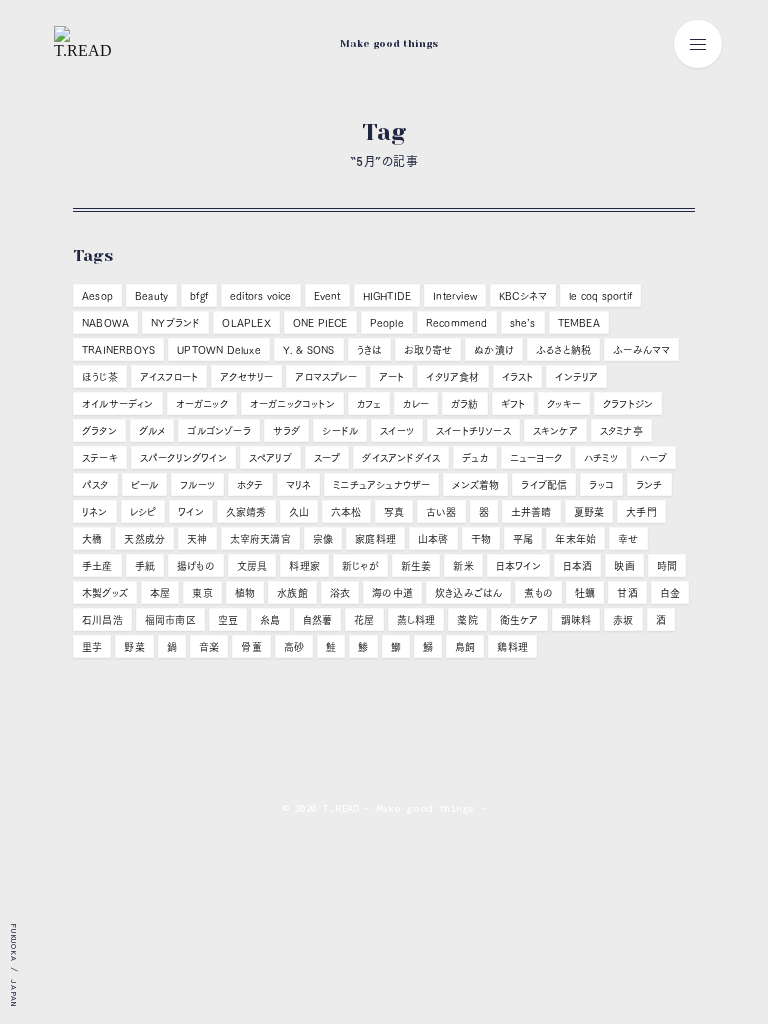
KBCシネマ (523, 296)
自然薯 (318, 620)
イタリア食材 (452, 377)
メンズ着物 (475, 485)
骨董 (251, 647)
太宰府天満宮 (260, 539)
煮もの (538, 593)
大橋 (92, 539)
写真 (394, 512)
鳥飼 (465, 647)
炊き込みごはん (468, 593)
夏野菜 (589, 512)
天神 (197, 539)
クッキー (564, 404)
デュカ (475, 458)
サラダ (287, 431)
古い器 (441, 512)
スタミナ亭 (621, 431)
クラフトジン (628, 404)
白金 (670, 593)
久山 (299, 512)
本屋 (160, 593)
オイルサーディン (118, 404)
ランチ (649, 485)
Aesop (97, 296)
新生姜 (416, 566)
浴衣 (340, 593)
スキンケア (555, 431)
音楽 (209, 647)
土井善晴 (531, 512)
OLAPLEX (246, 323)
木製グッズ (105, 593)
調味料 (576, 620)
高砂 (294, 647)
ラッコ (601, 485)
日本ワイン (518, 566)
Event (327, 296)
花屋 (364, 620)
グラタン (99, 431)
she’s (523, 323)
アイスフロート (169, 377)
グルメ (152, 431)
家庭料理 (375, 539)
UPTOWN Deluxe (219, 350)
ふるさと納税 (563, 350)
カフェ (369, 404)
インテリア (576, 377)
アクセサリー (246, 377)
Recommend (457, 323)
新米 (463, 566)
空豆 (228, 620)
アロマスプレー (325, 377)
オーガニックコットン (292, 404)
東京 (202, 593)
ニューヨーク (536, 458)
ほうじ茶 (100, 377)
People (387, 323)
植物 (245, 593)
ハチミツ (601, 458)
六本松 (346, 512)
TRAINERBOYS (118, 350)
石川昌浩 (102, 620)
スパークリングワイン (183, 458)
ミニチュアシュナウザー (381, 485)
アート (392, 377)
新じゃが (360, 566)
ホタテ (250, 485)
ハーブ (654, 458)
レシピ (143, 512)
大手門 (641, 512)
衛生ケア (519, 620)
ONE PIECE (320, 323)
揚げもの (196, 566)
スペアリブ (270, 458)
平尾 (523, 539)
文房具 (252, 566)
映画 (624, 566)
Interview (455, 296)
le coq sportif (600, 296)
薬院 (467, 620)
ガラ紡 (465, 404)
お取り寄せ (428, 350)
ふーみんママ (641, 350)
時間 (667, 566)
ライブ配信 (544, 485)
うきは (370, 350)
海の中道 (392, 593)
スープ (327, 458)
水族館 (292, 593)
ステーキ (100, 458)
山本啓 (433, 539)
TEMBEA (579, 323)
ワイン (191, 512)
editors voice (261, 296)
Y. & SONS (309, 350)
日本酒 (578, 566)
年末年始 (575, 539)
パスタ (95, 485)
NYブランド (175, 323)
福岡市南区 (170, 620)
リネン (95, 512)
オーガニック (202, 404)
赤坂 (623, 620)
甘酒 (627, 593)
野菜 (134, 647)
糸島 (270, 620)
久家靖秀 (246, 512)
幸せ (628, 539)
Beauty (151, 296)
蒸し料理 (416, 620)
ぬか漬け (494, 350)
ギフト (513, 404)
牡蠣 (585, 593)
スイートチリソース (473, 431)
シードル (340, 431)
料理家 (304, 566)
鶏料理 (512, 647)
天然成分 (144, 539)
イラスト (518, 377)
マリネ (299, 485)
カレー (416, 404)
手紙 (145, 566)
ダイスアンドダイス (401, 458)
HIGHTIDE (387, 296)
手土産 (97, 566)
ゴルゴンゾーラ (218, 431)
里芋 (92, 647)
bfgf (199, 296)
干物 (481, 539)
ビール (145, 485)
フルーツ (197, 485)
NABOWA (105, 323)
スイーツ (397, 431)
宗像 (323, 539)
